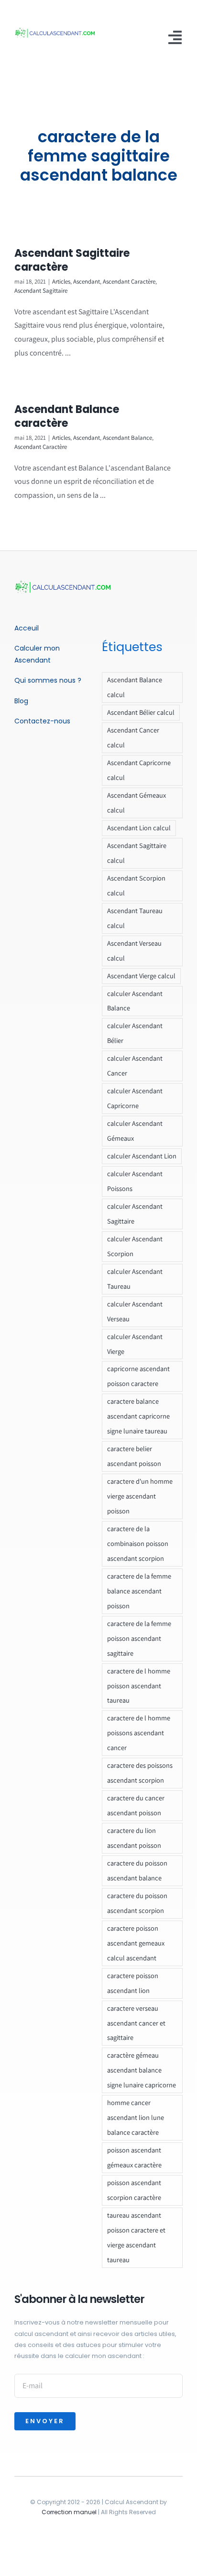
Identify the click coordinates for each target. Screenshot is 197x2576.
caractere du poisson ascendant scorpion (137, 1903)
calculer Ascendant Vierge (135, 1344)
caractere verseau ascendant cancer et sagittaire (136, 2023)
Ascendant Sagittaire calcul (137, 853)
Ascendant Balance (127, 438)
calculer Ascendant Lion (142, 1156)
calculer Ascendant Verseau (135, 1311)
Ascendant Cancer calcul (133, 737)
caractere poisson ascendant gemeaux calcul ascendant (136, 1943)
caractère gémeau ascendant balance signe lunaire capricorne (142, 2070)
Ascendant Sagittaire (41, 291)
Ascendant (87, 281)
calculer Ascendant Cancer (135, 1065)
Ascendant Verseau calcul (134, 950)
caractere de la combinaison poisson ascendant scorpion (138, 1543)
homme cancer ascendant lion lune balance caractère (136, 2117)
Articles (61, 281)
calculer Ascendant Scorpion (135, 1246)
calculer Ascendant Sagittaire (135, 1214)
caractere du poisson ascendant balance (137, 1870)
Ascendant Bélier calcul (141, 712)
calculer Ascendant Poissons (135, 1181)
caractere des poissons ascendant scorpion (140, 1773)
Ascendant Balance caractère (67, 416)
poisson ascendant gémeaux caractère (134, 2157)
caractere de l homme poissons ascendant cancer (139, 1733)
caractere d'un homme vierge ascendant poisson (140, 1496)
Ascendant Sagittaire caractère (72, 260)
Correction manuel (69, 2512)
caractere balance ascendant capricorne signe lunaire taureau (138, 1416)
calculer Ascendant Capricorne (135, 1098)
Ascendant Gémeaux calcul (137, 802)
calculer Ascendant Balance (135, 1001)
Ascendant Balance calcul (135, 687)
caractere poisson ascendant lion (133, 1983)
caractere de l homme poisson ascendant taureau (139, 1686)
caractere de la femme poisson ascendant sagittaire (139, 1638)
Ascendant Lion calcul (139, 828)
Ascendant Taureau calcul (135, 918)
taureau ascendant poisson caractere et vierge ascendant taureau (136, 2237)
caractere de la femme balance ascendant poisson (139, 1591)
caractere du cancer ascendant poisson (136, 1805)
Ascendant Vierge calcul (141, 976)
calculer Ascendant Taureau (135, 1279)
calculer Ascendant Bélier (135, 1033)
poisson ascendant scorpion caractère (134, 2190)
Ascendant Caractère (129, 281)
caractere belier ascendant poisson (134, 1456)
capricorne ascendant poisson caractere (138, 1376)
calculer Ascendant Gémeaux (135, 1131)
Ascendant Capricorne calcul (139, 770)
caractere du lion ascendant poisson (134, 1838)
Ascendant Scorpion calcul (136, 885)
